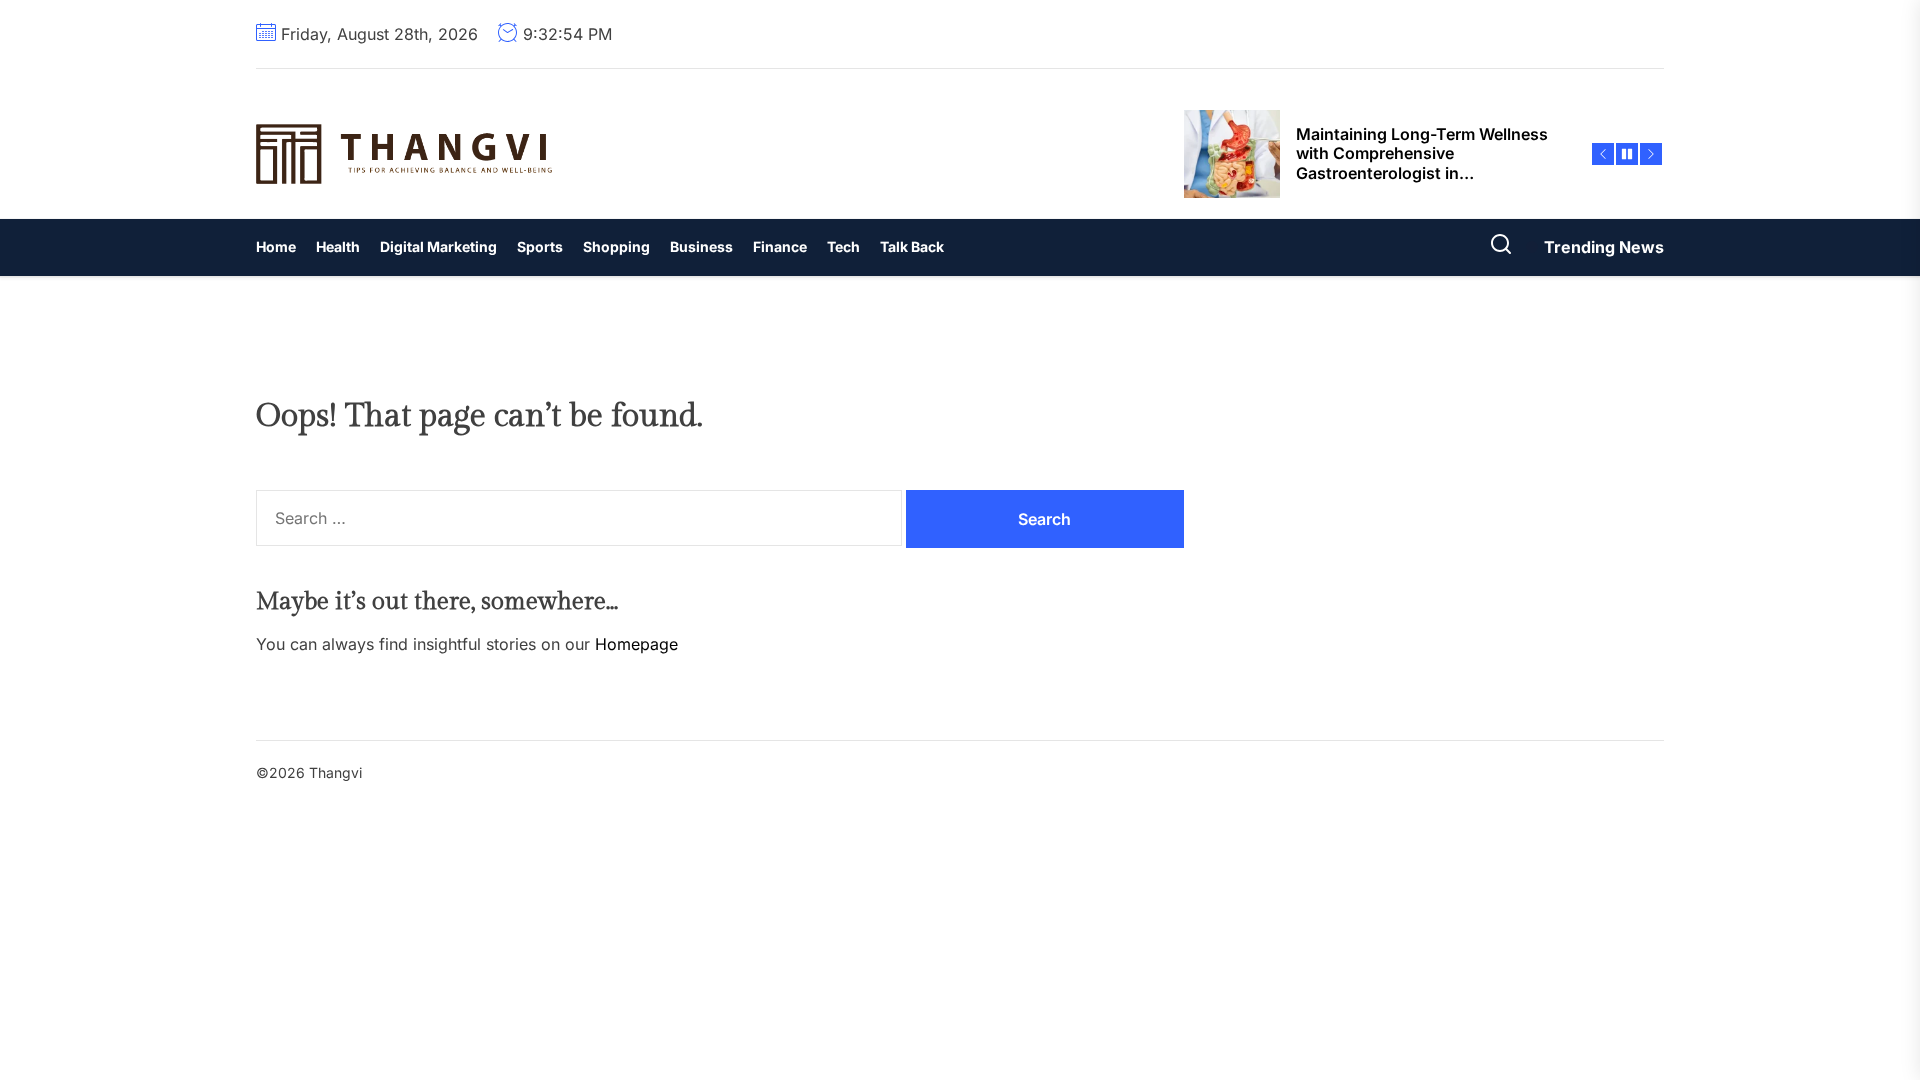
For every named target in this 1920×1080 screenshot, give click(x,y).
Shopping (616, 246)
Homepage (636, 644)
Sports (540, 246)
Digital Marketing (438, 246)
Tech (843, 246)
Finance (780, 246)
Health (338, 246)
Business (701, 246)
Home (276, 246)
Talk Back (912, 246)
